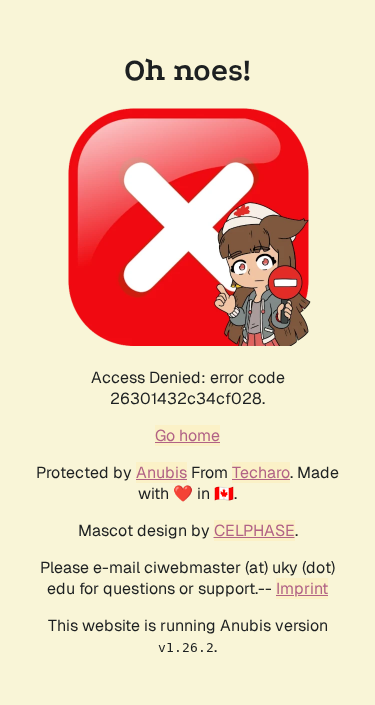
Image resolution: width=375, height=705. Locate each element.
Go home (187, 435)
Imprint (302, 588)
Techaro (261, 472)
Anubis (161, 472)
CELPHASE (254, 530)
